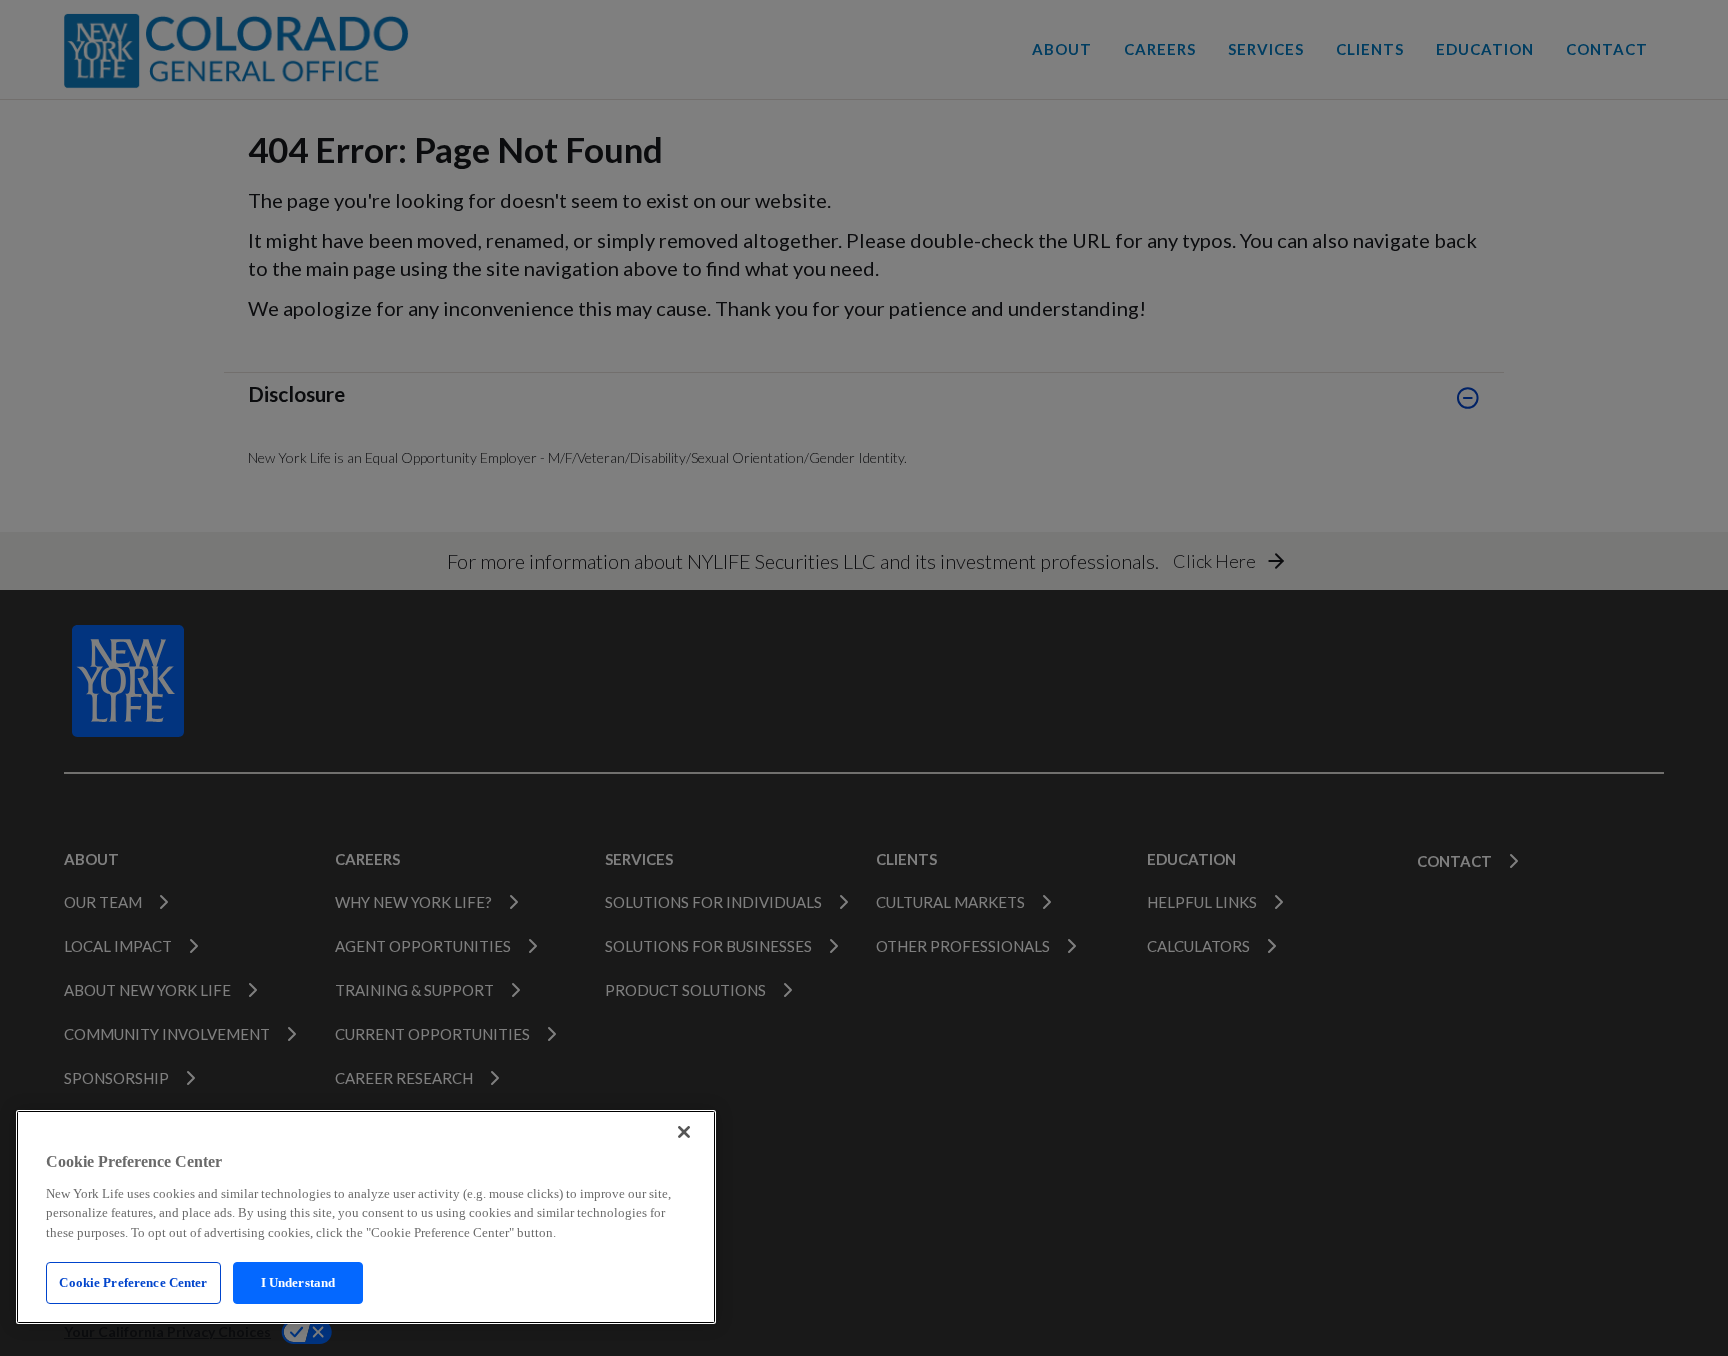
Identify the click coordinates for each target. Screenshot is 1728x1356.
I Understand (298, 1282)
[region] (366, 1217)
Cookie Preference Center (133, 1282)
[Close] (684, 1132)
